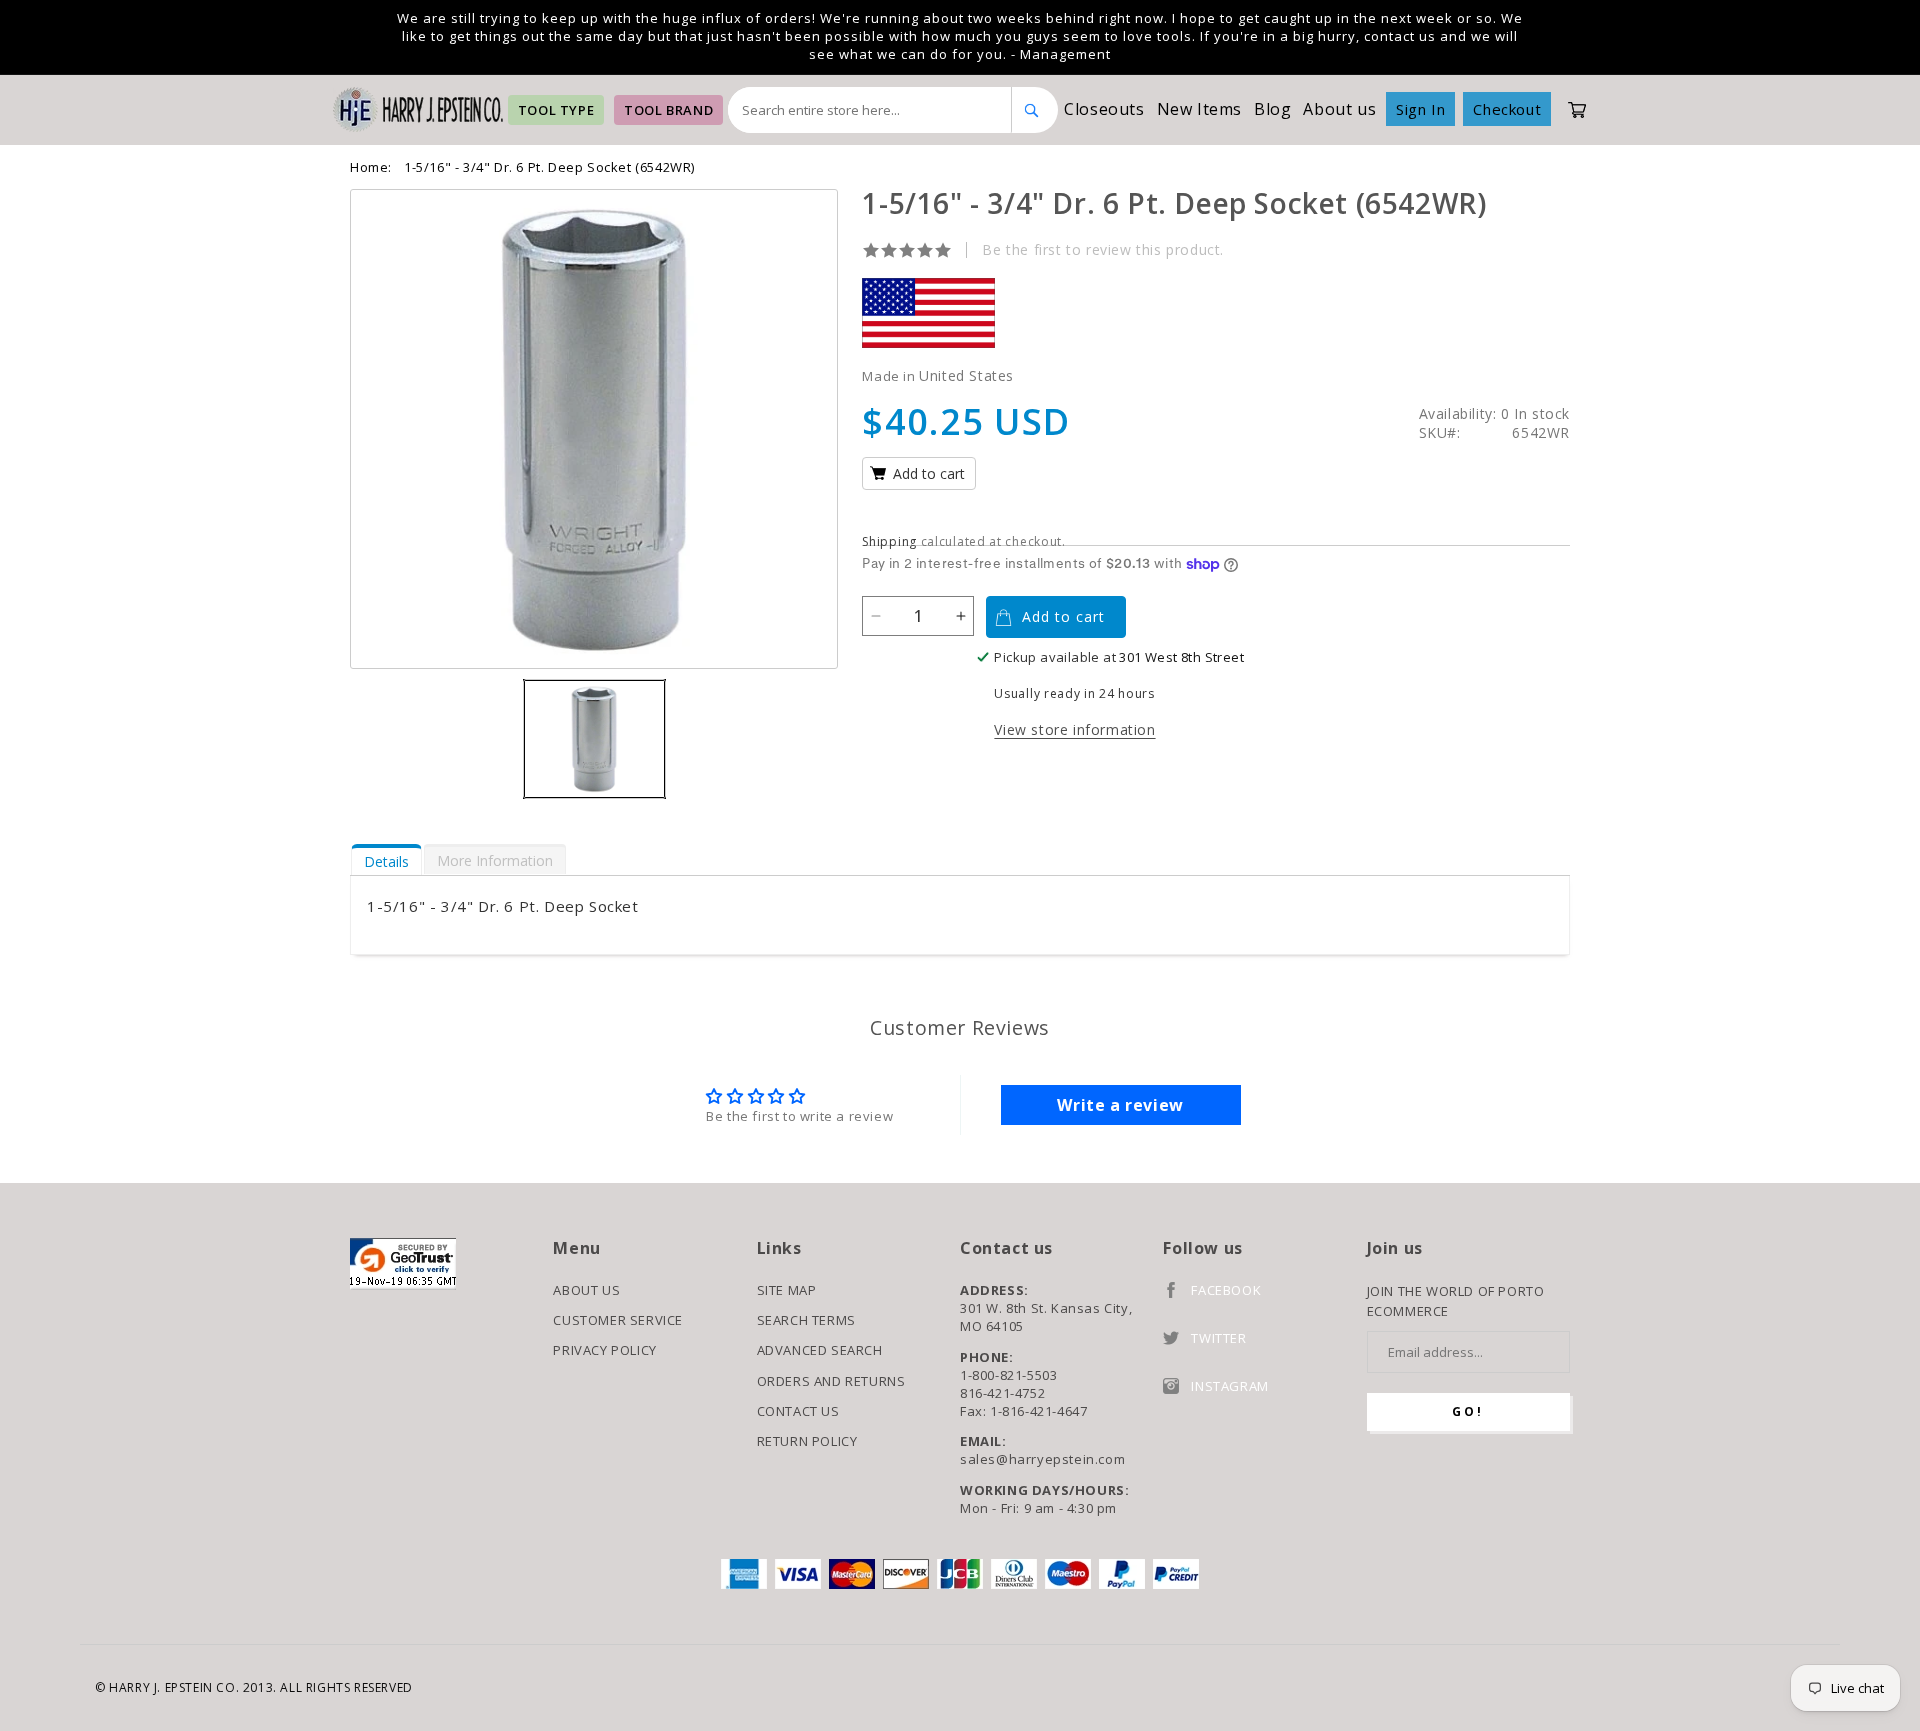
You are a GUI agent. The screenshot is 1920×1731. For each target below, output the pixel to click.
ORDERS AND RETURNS (831, 1381)
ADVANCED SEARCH (820, 1350)
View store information (1074, 729)
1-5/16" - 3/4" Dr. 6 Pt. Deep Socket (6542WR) (549, 167)
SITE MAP (787, 1290)
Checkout (1507, 109)
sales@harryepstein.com (1042, 1459)
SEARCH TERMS (806, 1320)
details (386, 861)
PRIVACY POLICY (604, 1350)
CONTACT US (798, 1411)
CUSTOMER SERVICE (618, 1320)
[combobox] (870, 110)
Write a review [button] (1120, 1105)
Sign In (1420, 109)
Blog (1272, 109)
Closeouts (1104, 109)
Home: (371, 167)
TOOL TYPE (556, 110)
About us (1339, 109)
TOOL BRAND (668, 110)
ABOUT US (586, 1290)
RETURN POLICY (807, 1441)
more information (495, 860)
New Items (1199, 109)
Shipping (889, 541)
